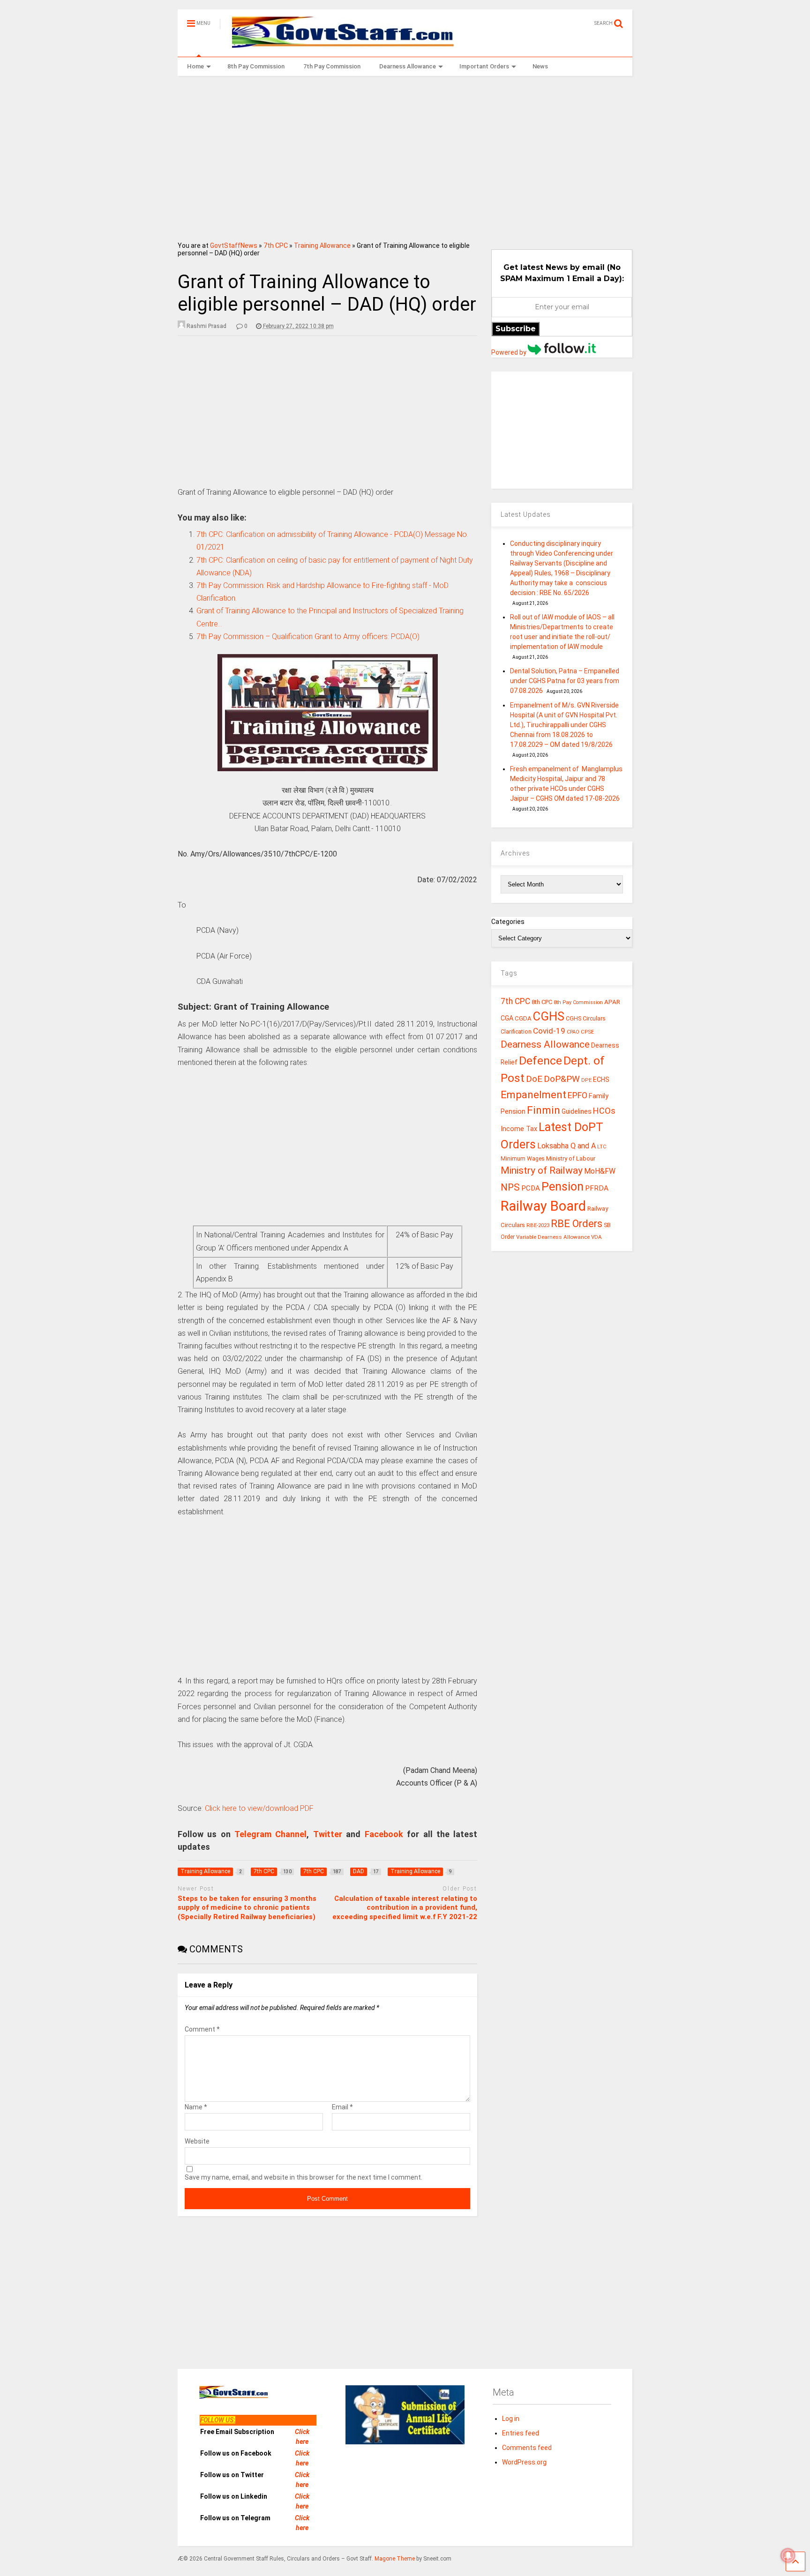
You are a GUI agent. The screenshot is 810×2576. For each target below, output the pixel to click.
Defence (540, 1061)
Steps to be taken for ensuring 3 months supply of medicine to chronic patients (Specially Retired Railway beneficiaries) (247, 1908)
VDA (596, 1237)
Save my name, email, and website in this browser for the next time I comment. (304, 2177)
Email (342, 2107)
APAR (612, 1002)
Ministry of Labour (571, 1158)
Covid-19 (549, 1031)
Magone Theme (395, 2559)
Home (195, 66)
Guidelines (577, 1111)
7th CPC (276, 246)
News (540, 66)
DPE (586, 1080)
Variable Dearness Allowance (553, 1237)
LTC (602, 1147)
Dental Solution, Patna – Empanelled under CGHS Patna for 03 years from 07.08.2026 (565, 681)
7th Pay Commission (332, 66)
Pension (562, 1187)
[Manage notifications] (788, 2555)
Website (197, 2141)
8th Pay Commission (256, 66)
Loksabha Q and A (566, 1146)
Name (196, 2107)
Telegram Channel (270, 1834)
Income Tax (519, 1129)
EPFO (577, 1095)
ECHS (601, 1080)
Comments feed (527, 2448)
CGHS (549, 1016)
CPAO (573, 1032)
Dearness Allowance (408, 66)
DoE (534, 1079)
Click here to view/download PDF (259, 1808)
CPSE (587, 1032)
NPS (510, 1187)
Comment (202, 2029)
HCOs (604, 1111)
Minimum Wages (523, 1159)
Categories (508, 922)
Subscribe (516, 329)
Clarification (516, 1032)
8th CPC (542, 1002)
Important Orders (484, 66)
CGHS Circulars (586, 1019)
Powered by (510, 352)
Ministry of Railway (542, 1170)
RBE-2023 (538, 1225)
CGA (507, 1018)
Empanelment (533, 1094)
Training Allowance (322, 246)
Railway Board (543, 1206)
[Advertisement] (405, 156)
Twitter (328, 1834)
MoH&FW (600, 1171)
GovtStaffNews (234, 246)
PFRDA (597, 1188)
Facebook (384, 1834)
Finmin (544, 1110)
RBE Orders (577, 1224)
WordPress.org (524, 2462)
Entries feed (521, 2433)
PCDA (531, 1188)
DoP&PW (562, 1079)
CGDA (523, 1018)
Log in (511, 2419)
